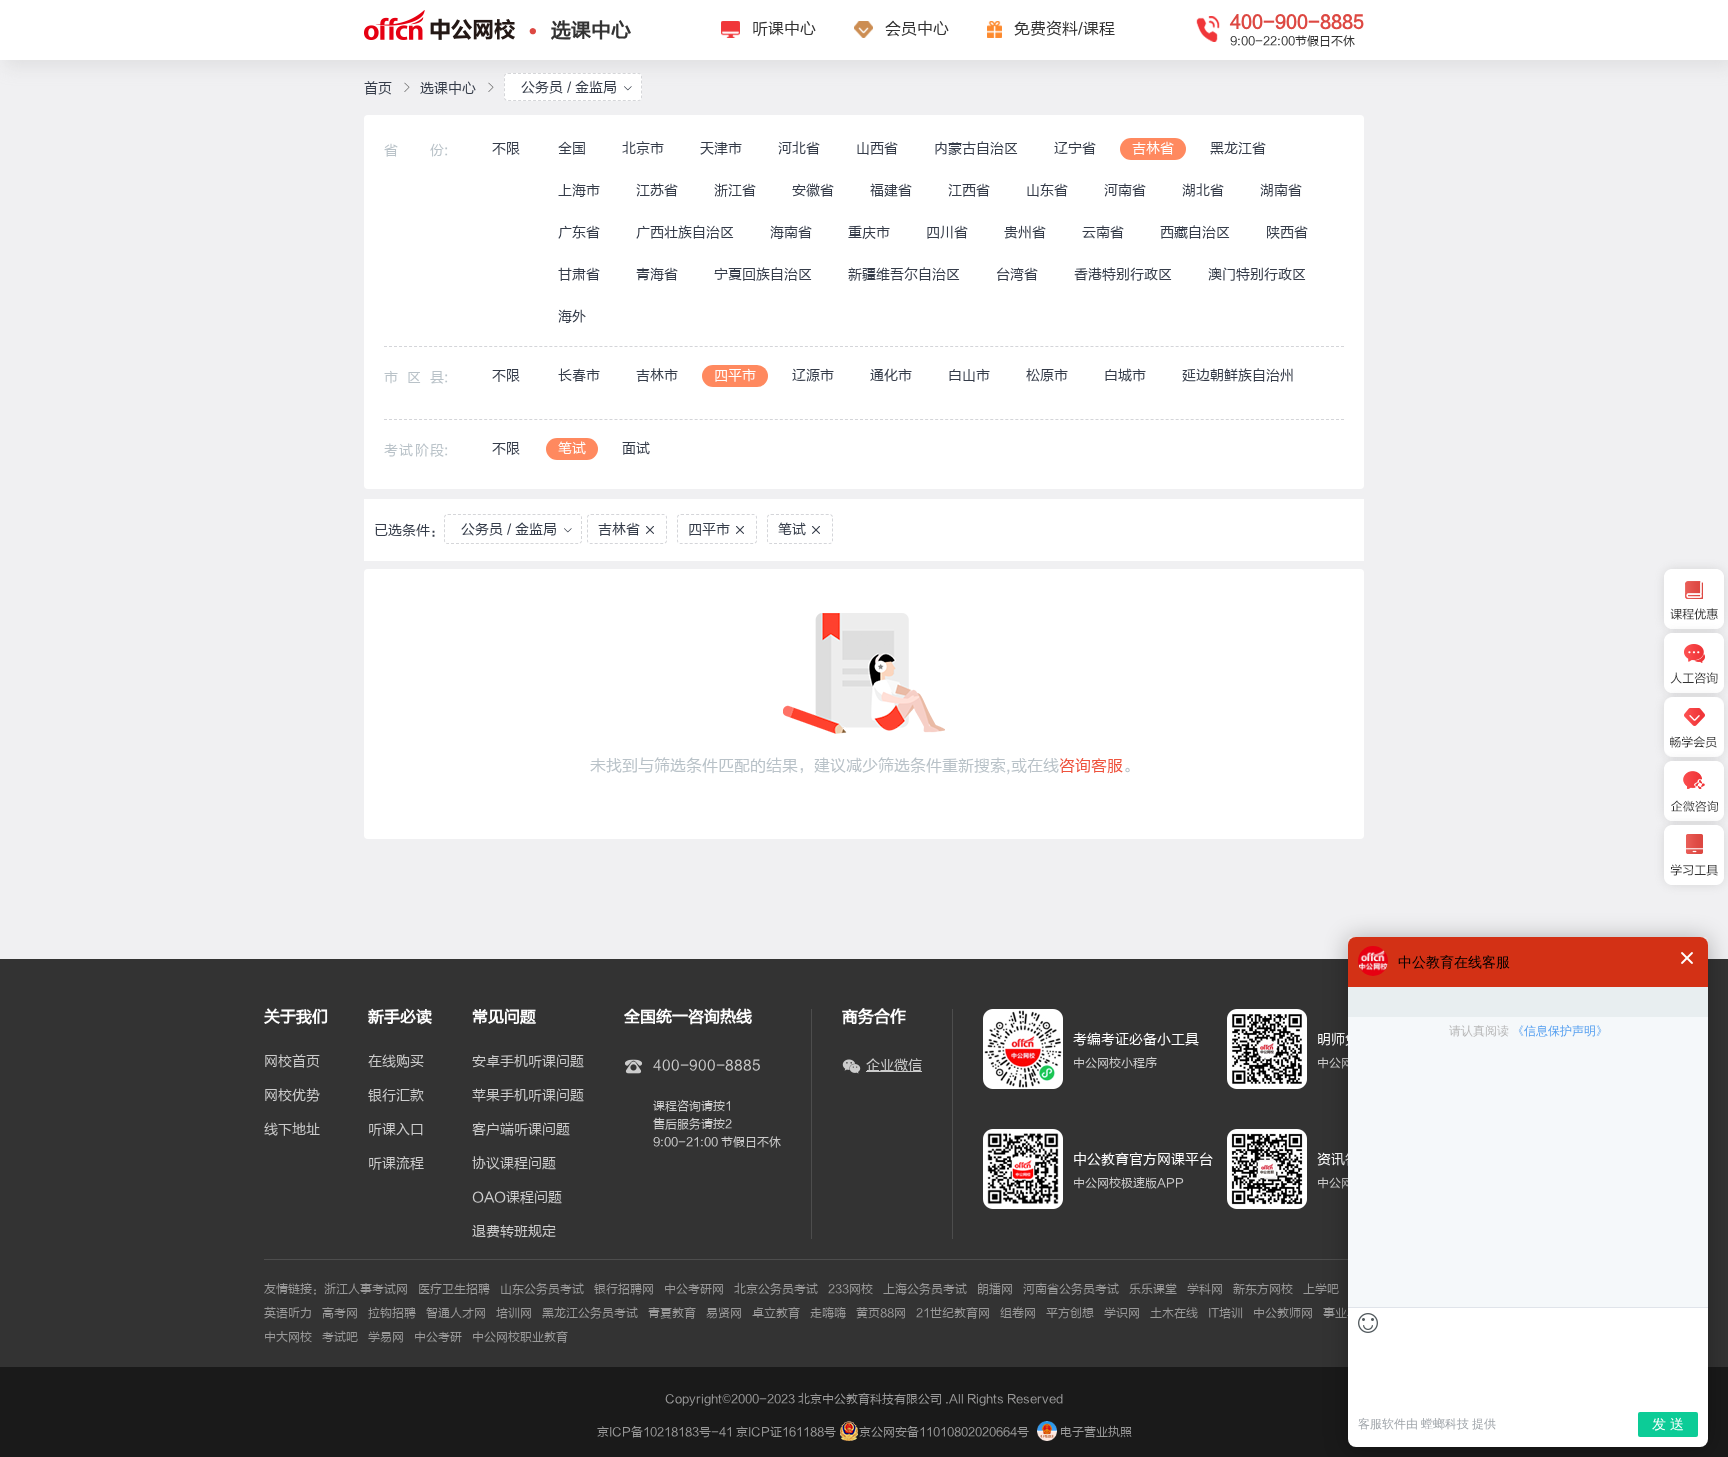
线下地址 (292, 1130)
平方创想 (1070, 1313)
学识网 (1122, 1313)
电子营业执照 (1094, 1432)
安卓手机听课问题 (528, 1062)
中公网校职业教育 (520, 1337)
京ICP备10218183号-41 (665, 1432)
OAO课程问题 (517, 1198)
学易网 (386, 1337)
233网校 (850, 1289)
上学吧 (1321, 1289)
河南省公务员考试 (1071, 1289)
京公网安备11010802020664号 (944, 1432)
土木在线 (1174, 1313)
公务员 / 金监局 (569, 87)
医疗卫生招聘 (454, 1289)
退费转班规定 (514, 1232)
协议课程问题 (514, 1164)
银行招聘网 (624, 1289)
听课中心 (784, 29)
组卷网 (1018, 1313)
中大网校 (288, 1337)
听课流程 (396, 1164)
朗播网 (995, 1289)
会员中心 (917, 29)
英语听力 (288, 1313)
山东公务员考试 (542, 1289)
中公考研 (438, 1337)
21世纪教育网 (953, 1313)
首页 (378, 88)
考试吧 (340, 1337)
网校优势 (292, 1096)
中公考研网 (694, 1289)
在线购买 (396, 1062)
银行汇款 (396, 1096)
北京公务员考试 (776, 1289)
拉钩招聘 (392, 1313)
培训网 (514, 1313)
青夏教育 (672, 1313)
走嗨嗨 (828, 1313)
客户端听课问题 (521, 1130)
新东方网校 (1263, 1289)
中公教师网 (1283, 1313)
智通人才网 (456, 1313)
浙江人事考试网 (366, 1289)
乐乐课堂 (1153, 1289)
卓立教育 (776, 1313)
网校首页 (292, 1062)
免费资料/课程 (1064, 29)
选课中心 (591, 30)
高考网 (340, 1313)
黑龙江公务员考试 (590, 1313)
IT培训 (1225, 1313)
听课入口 (396, 1130)
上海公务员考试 (925, 1289)
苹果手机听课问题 (528, 1096)
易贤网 (724, 1313)
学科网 (1205, 1289)
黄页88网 (881, 1313)
